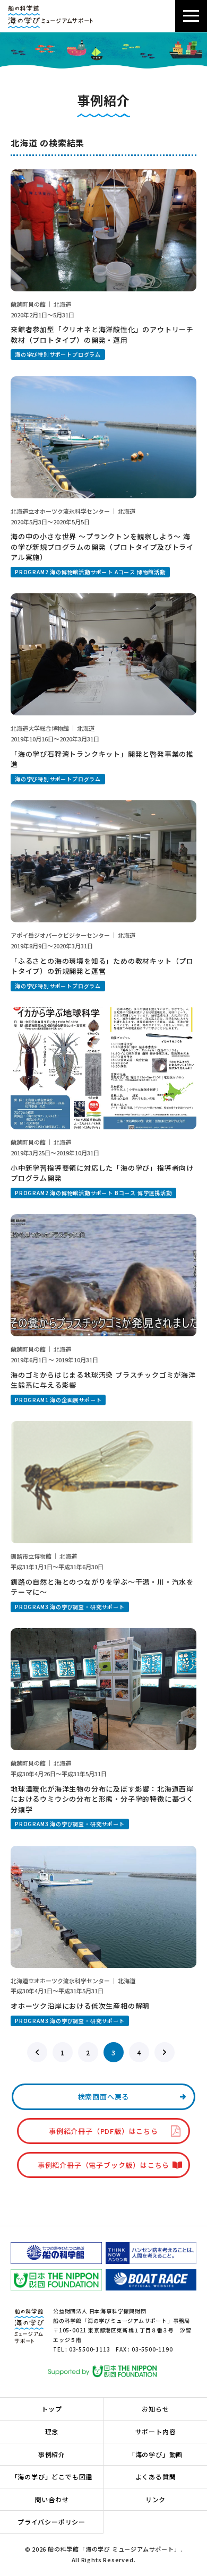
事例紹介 (52, 2454)
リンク (156, 2499)
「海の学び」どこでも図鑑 (52, 2476)
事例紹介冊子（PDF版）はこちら (103, 2131)
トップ (51, 2409)
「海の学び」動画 (156, 2454)
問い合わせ (52, 2499)
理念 (52, 2431)
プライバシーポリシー (51, 2522)
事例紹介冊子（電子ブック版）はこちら (103, 2165)
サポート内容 (156, 2431)
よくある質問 (156, 2476)
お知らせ (155, 2409)
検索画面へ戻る (104, 2097)
